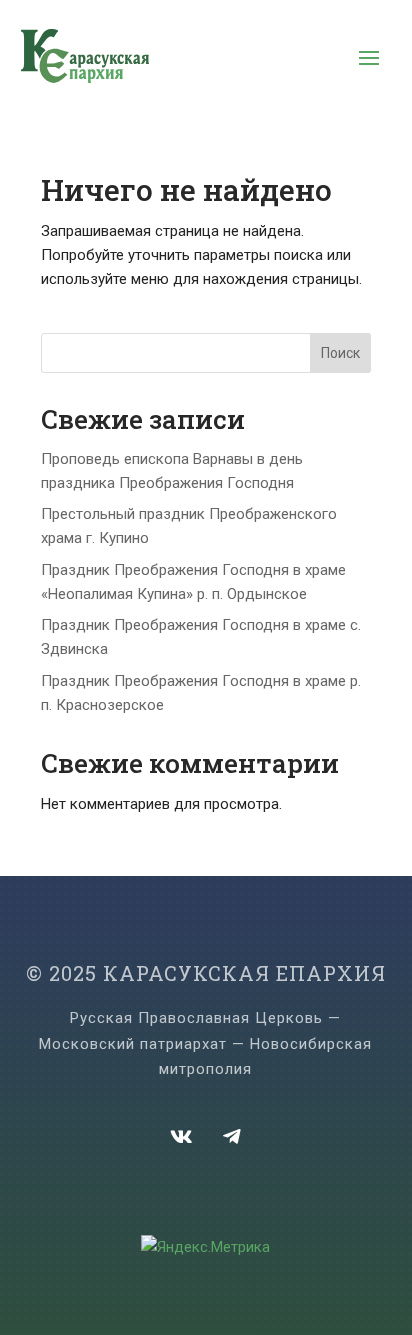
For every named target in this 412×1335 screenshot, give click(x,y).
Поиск (340, 353)
